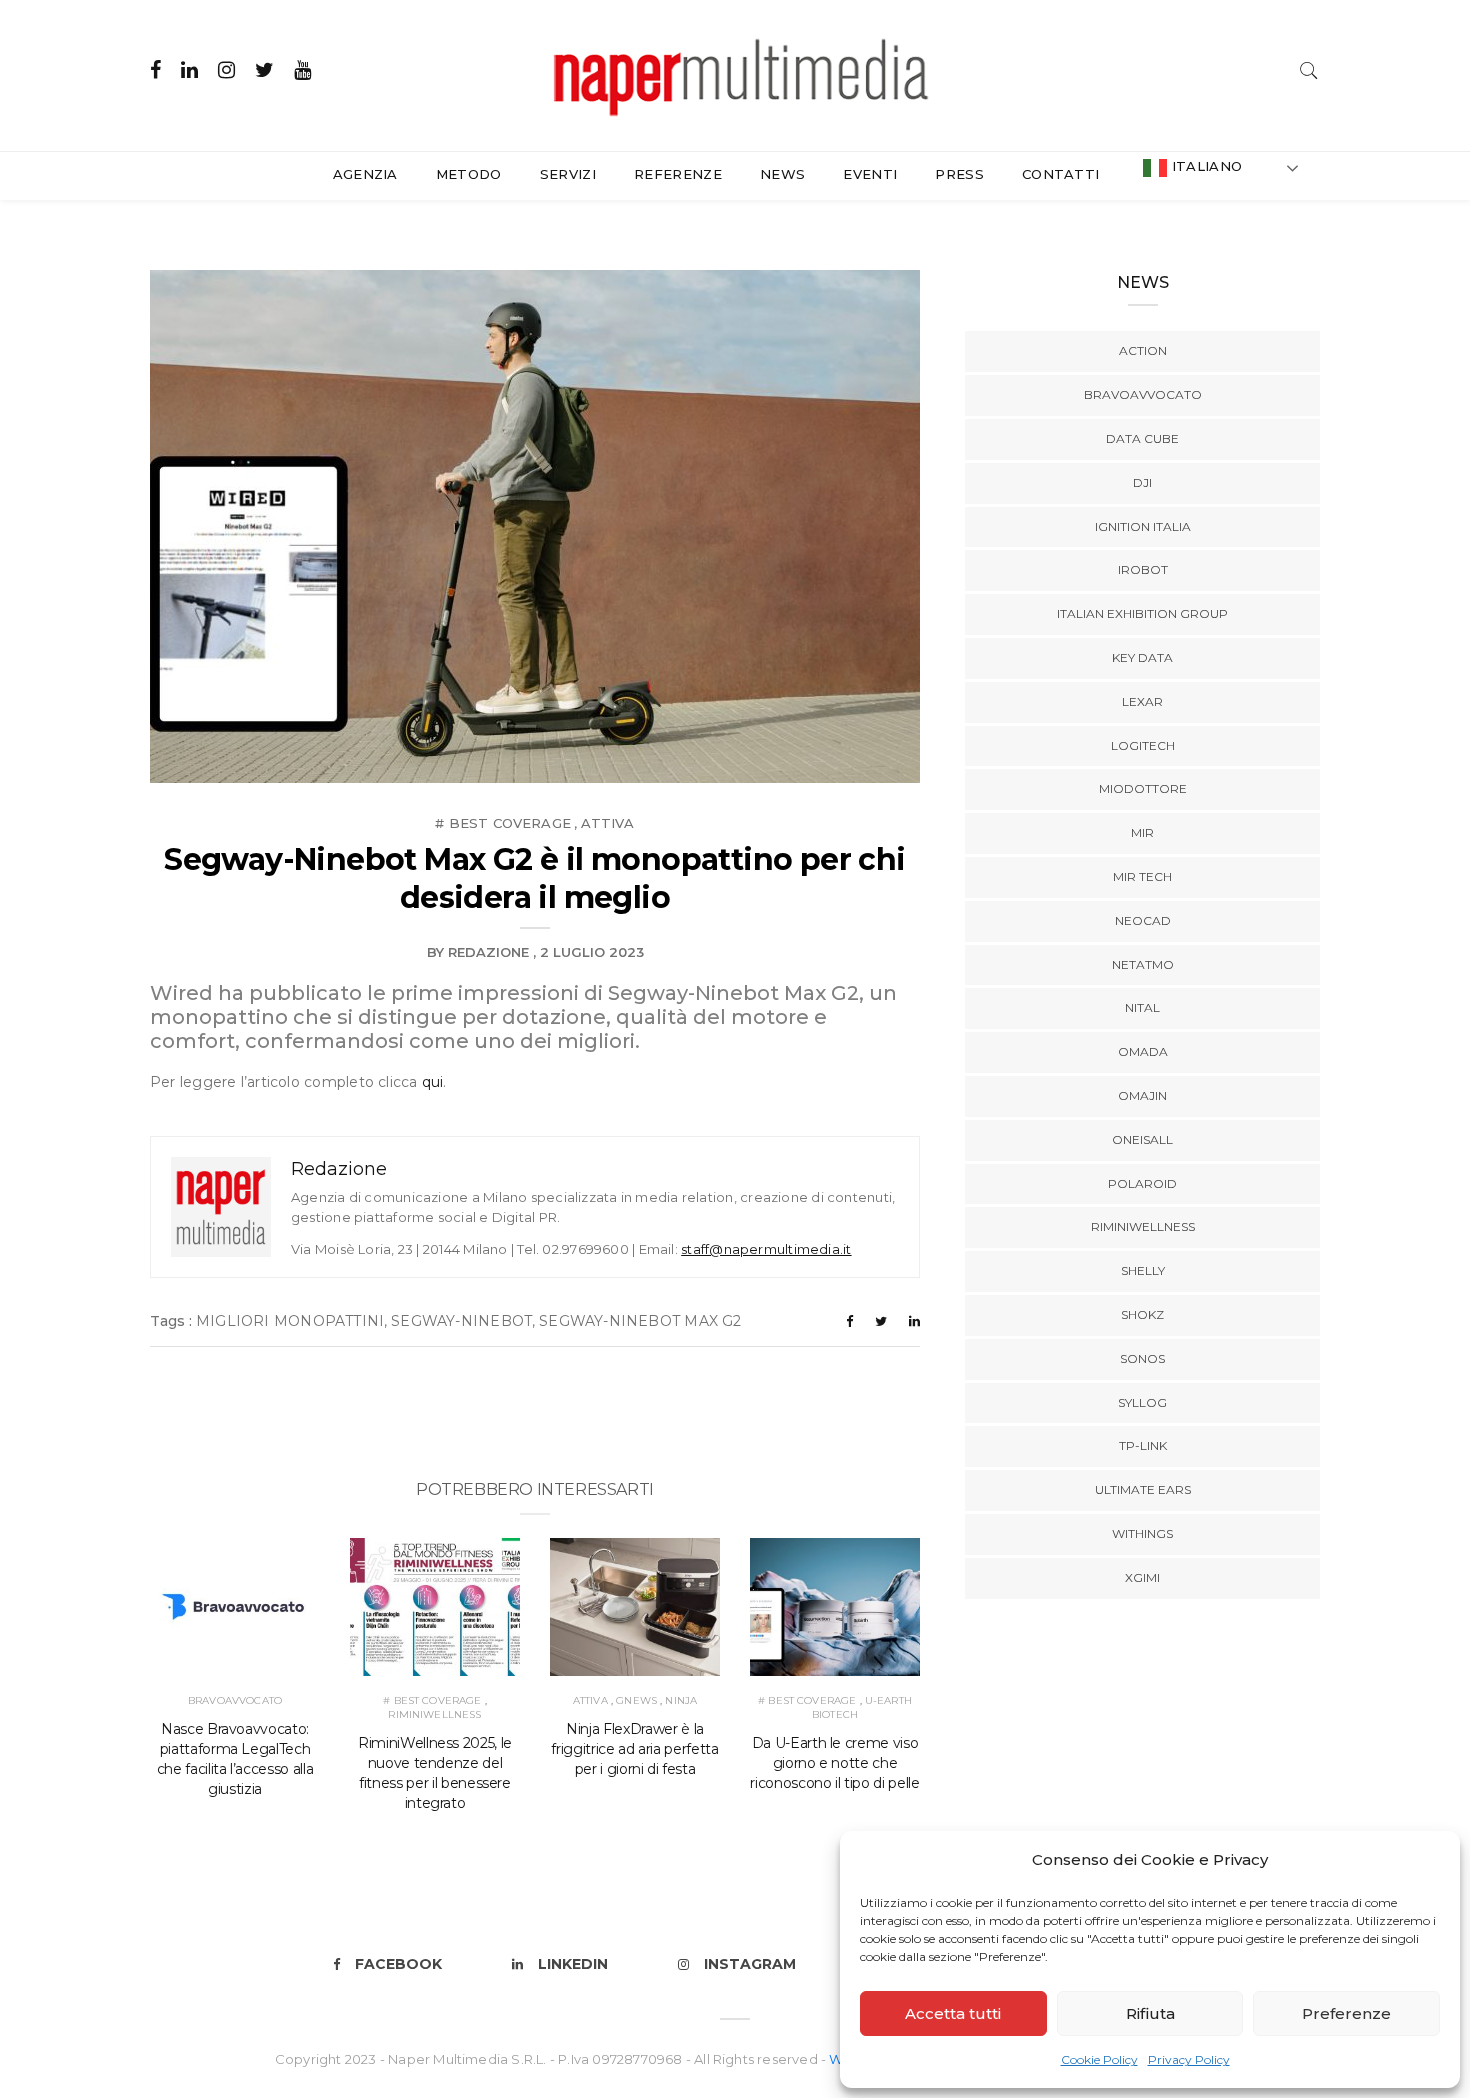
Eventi (870, 174)
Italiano (1204, 166)
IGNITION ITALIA (1143, 526)
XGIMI (1142, 1577)
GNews (636, 1700)
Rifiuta (1150, 2013)
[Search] (1309, 68)
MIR (1142, 832)
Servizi (568, 174)
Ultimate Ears (1143, 1489)
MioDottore (1143, 788)
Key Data (1142, 657)
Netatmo (1143, 964)
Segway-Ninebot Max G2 (640, 1321)
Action (1143, 350)
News (782, 174)
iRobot (1143, 569)
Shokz (1142, 1314)
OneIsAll (1142, 1139)
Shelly (1143, 1270)
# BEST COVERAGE (503, 823)
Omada (1143, 1051)
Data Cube (1142, 438)
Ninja (681, 1700)
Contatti (1061, 174)
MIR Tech (1142, 876)
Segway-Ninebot (461, 1321)
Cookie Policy (1099, 2059)
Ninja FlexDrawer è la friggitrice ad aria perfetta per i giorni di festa (634, 1749)
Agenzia (365, 174)
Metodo (469, 174)
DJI (1142, 482)
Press (959, 174)
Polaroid (1142, 1183)
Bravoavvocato (235, 1700)
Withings (1142, 1533)
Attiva (608, 823)
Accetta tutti (953, 2013)
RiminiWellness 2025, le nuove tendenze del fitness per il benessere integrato (435, 1773)
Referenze (678, 174)
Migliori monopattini (290, 1321)
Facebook (398, 1964)
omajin (1142, 1095)
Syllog (1142, 1402)
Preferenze (1346, 2013)
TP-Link (1143, 1445)
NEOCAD (1143, 920)
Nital (1142, 1007)
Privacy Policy (1189, 2059)
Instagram (750, 1964)
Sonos (1142, 1358)
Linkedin (573, 1964)
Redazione (488, 952)
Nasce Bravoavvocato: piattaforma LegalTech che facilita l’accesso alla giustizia (235, 1759)
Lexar (1142, 701)
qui (433, 1082)
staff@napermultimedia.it (766, 1249)
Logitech (1143, 745)
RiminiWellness (434, 1714)
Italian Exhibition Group (1142, 613)
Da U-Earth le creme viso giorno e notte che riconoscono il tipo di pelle (834, 1763)
